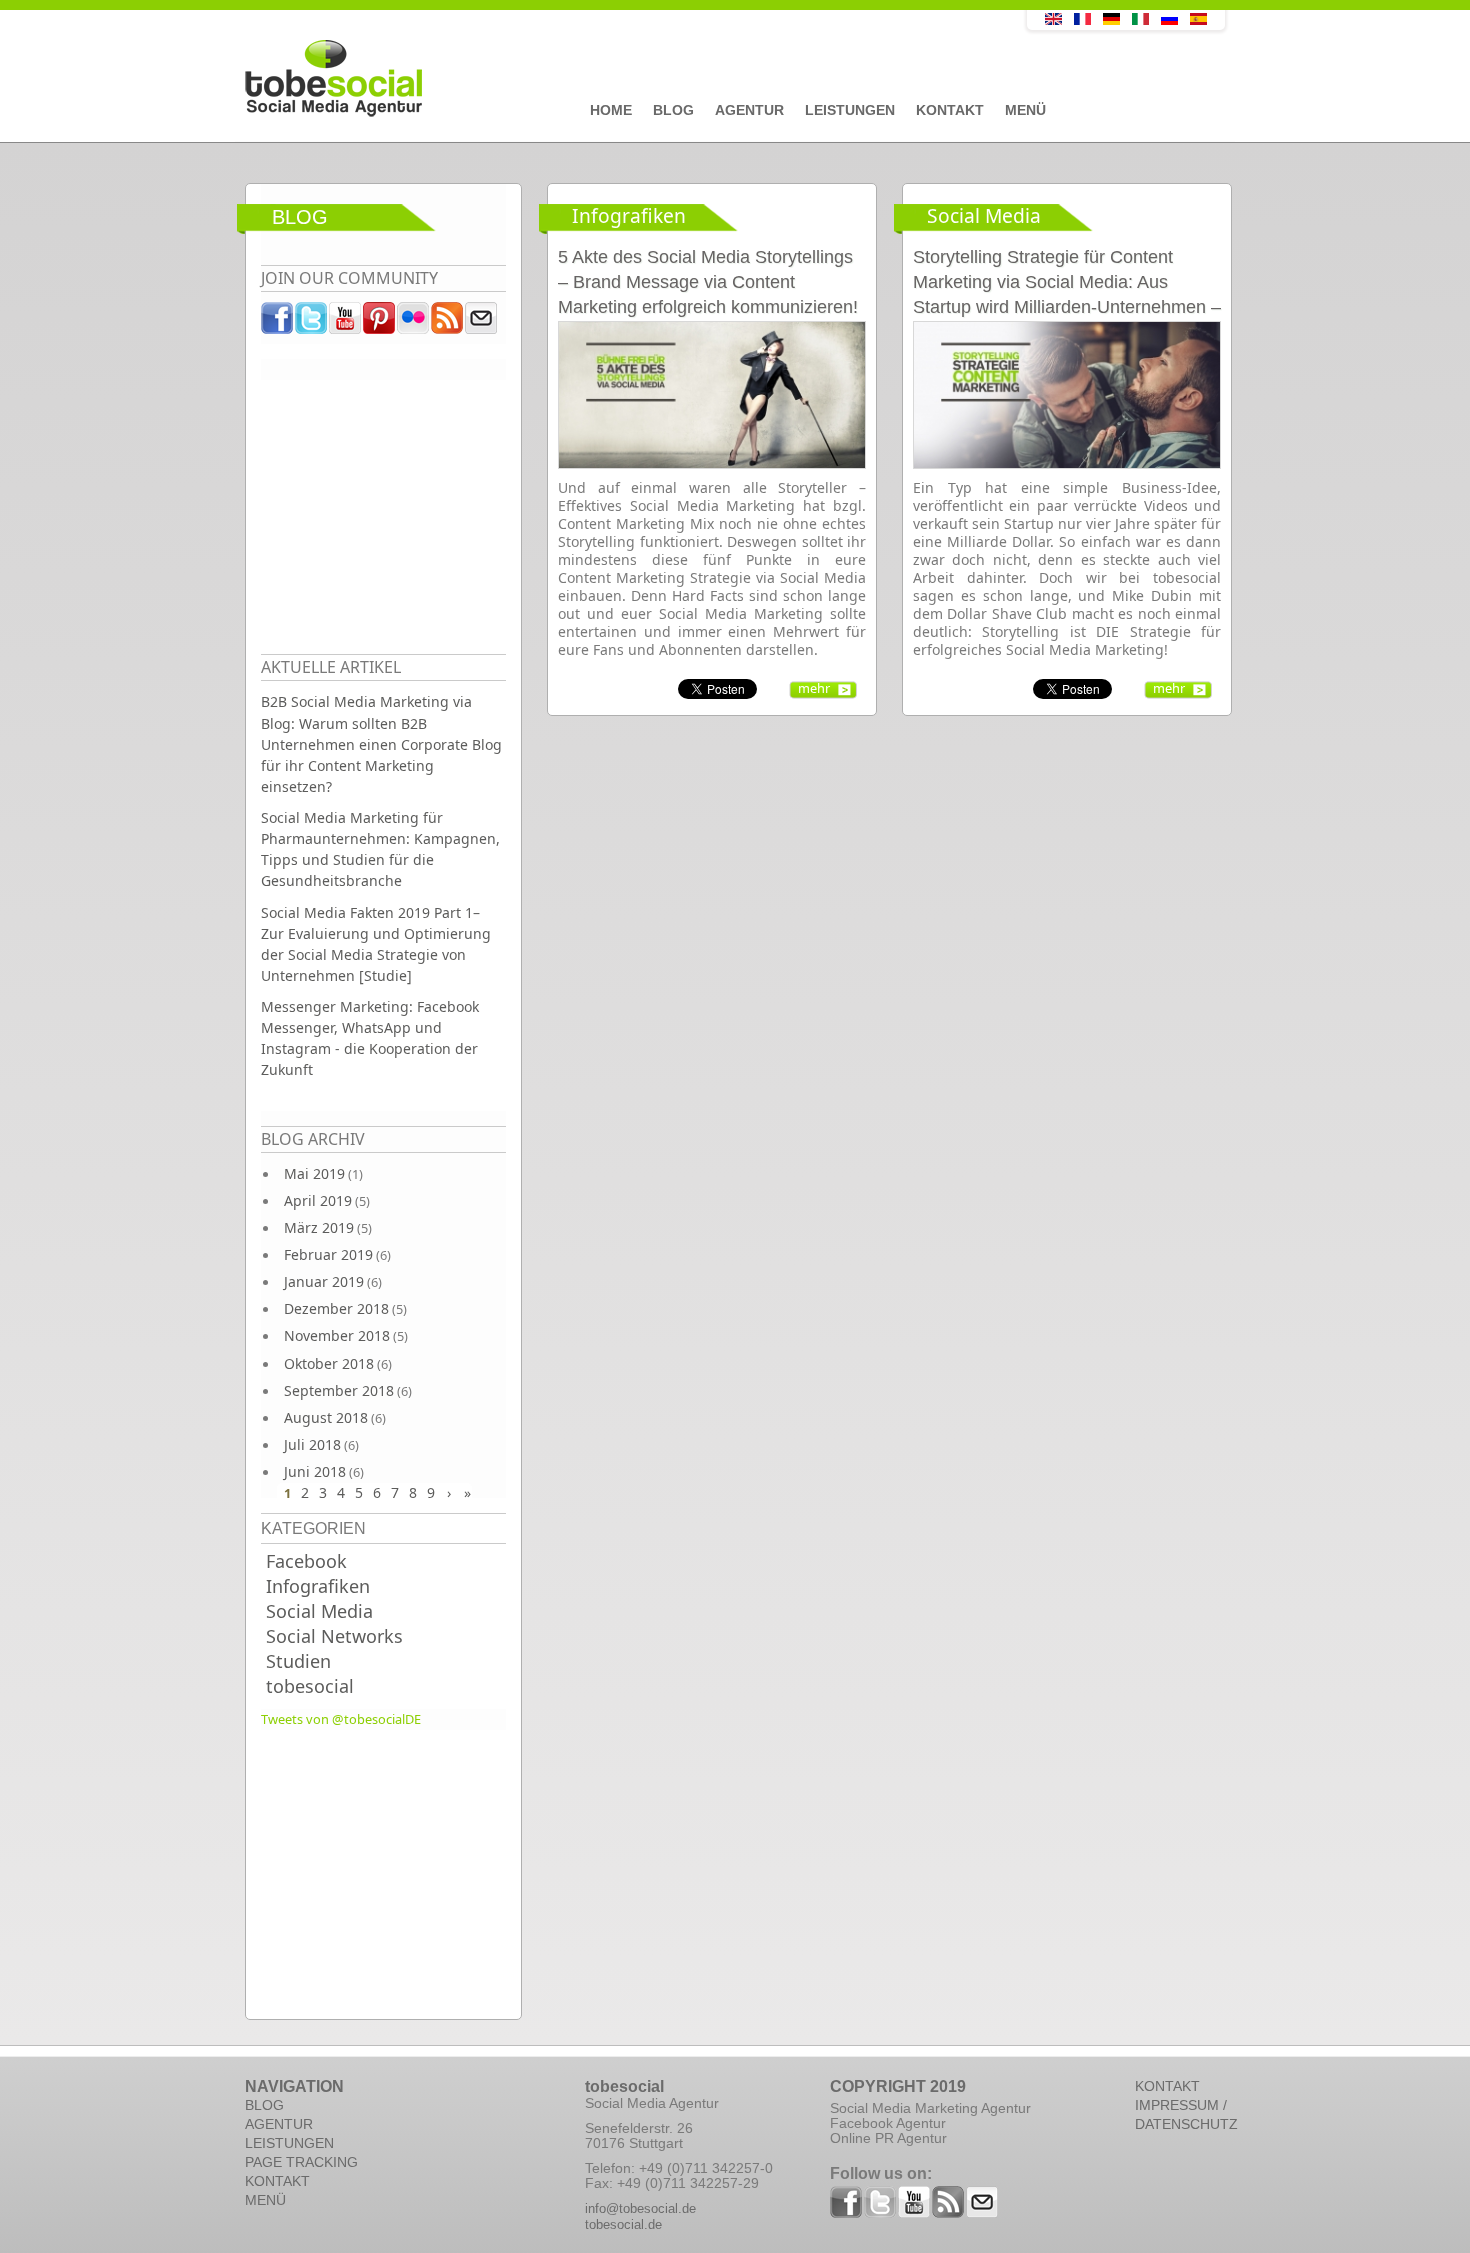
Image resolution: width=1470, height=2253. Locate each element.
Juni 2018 (315, 1471)
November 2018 (337, 1335)
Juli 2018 (312, 1444)
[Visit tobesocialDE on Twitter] (312, 323)
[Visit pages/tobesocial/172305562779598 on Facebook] (278, 323)
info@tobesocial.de (640, 2208)
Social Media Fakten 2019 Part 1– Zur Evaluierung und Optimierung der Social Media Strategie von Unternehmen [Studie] (376, 944)
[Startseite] (590, 79)
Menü (1025, 110)
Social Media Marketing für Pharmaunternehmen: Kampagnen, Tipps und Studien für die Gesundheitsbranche (380, 849)
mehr (814, 688)
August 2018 (326, 1417)
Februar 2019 (328, 1254)
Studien (298, 1661)
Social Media (319, 1611)
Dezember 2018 (336, 1308)
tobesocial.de (623, 2224)
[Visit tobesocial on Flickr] (414, 323)
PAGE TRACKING (301, 2162)
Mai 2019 (314, 1173)
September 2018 (339, 1390)
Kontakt (950, 110)
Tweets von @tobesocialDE (341, 1719)
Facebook (306, 1561)
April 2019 (318, 1200)
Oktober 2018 (329, 1363)
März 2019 (319, 1227)
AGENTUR (279, 2124)
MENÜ (265, 2200)
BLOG (264, 2105)
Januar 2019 (324, 1281)
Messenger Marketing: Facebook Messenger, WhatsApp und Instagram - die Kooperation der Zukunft (370, 1038)
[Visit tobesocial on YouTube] (346, 323)
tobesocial (310, 1686)
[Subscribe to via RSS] (448, 323)
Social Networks (334, 1636)
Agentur (749, 110)
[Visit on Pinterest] (380, 323)
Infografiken (318, 1586)
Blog (673, 110)
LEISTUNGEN (289, 2143)
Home (611, 110)
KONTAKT (277, 2181)
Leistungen (850, 110)
